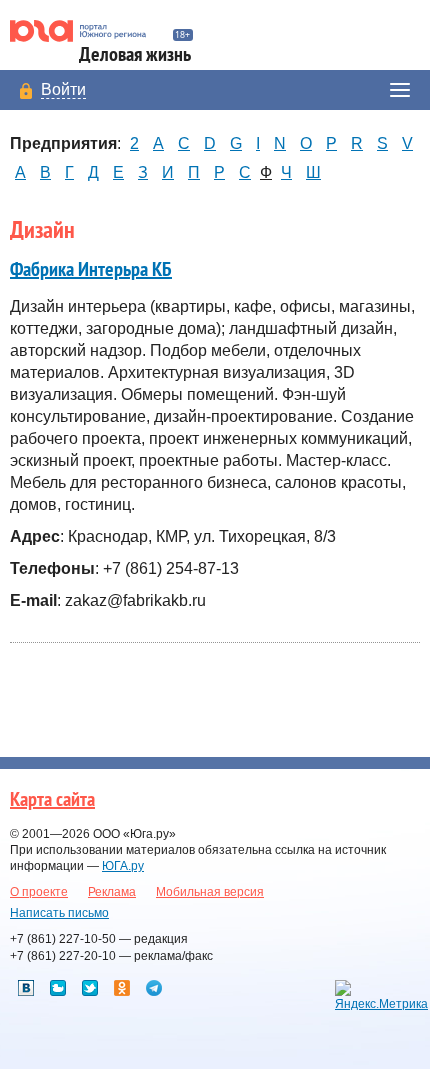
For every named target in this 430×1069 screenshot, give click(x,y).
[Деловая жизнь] (86, 31)
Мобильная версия (210, 892)
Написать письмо (59, 913)
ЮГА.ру (123, 866)
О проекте (39, 892)
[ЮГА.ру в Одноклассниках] (122, 988)
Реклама (112, 892)
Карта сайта (52, 800)
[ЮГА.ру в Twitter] (90, 988)
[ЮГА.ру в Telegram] (154, 988)
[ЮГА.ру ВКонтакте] (26, 988)
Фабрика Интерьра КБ (91, 270)
